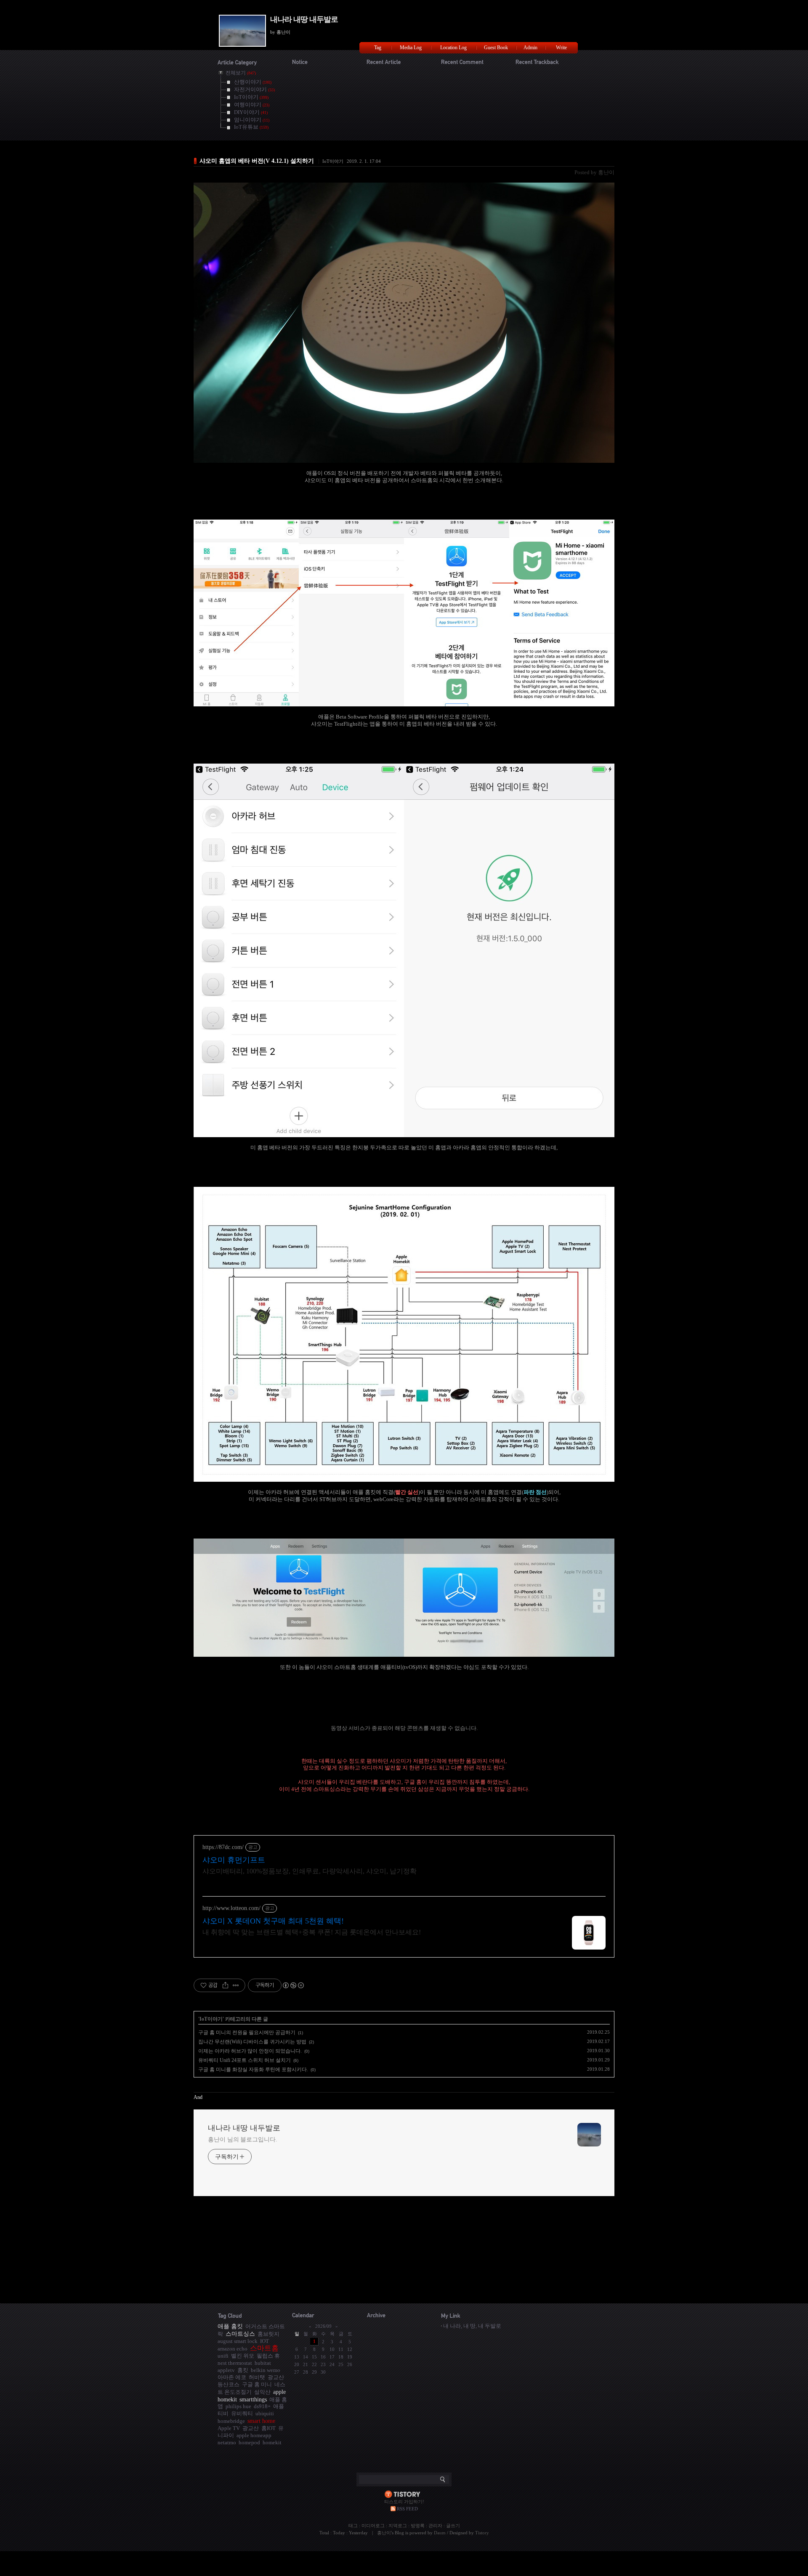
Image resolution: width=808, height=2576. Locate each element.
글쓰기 (453, 2526)
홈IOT (268, 2428)
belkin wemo (266, 2370)
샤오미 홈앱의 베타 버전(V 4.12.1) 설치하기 (257, 161)
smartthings (253, 2399)
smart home (261, 2421)
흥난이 (384, 2533)
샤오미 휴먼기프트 (234, 1860)
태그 (353, 2526)
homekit (272, 2442)
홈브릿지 (268, 2334)
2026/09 (323, 2326)
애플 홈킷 (230, 2326)
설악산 (262, 2392)
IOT (264, 2341)
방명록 (418, 2526)
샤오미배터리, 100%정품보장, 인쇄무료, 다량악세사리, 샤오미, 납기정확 (310, 1871)
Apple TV (229, 2428)
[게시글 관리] (236, 1985)
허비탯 (257, 2377)
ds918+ (262, 2406)
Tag (378, 48)
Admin (530, 48)
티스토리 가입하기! (404, 2502)
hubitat (263, 2363)
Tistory (482, 2533)
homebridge (231, 2421)
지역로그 (398, 2526)
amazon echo (233, 2349)
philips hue (238, 2406)
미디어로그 (373, 2526)
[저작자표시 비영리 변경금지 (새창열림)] (293, 1985)
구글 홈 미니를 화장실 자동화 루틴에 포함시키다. (253, 2069)
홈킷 (243, 2370)
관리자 (435, 2526)
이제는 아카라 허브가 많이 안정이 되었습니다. (250, 2051)
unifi (223, 2356)
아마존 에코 (232, 2377)
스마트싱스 (240, 2334)
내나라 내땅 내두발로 (304, 19)
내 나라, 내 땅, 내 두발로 (472, 2326)
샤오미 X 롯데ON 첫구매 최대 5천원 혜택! (273, 1921)
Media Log (411, 48)
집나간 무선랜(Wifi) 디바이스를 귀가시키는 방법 (252, 2042)
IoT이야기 (333, 161)
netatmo (227, 2442)
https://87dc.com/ (223, 1847)
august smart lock (238, 2341)
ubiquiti (265, 2413)
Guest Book (496, 48)
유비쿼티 (242, 2413)
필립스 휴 (268, 2356)
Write (561, 48)
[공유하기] (225, 1985)
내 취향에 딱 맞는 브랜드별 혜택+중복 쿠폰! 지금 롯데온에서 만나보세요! (312, 1932)
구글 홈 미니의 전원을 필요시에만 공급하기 (247, 2032)
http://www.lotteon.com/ (231, 1908)
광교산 (251, 2428)
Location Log (453, 48)
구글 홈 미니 (257, 2384)
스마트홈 (264, 2348)
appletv (226, 2370)
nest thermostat (235, 2363)
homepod (249, 2442)
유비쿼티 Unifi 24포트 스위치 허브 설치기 (245, 2060)
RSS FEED (407, 2509)
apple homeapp (254, 2435)
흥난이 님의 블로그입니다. (243, 2140)
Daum (440, 2533)
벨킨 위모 (243, 2356)
